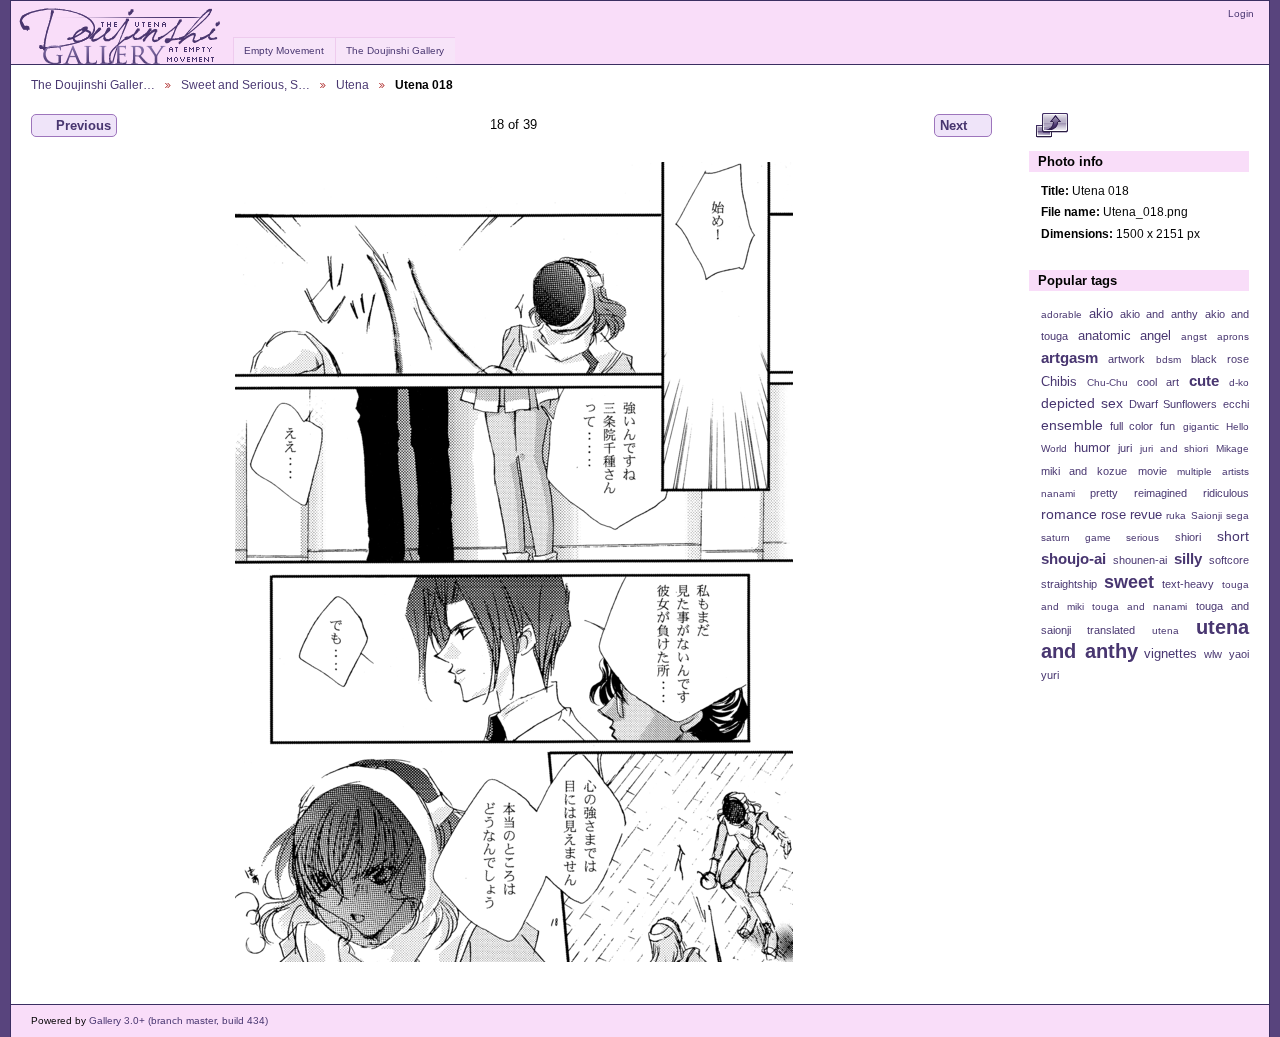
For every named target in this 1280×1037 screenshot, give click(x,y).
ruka (1176, 515)
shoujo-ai (1073, 558)
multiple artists (1213, 471)
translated (1111, 630)
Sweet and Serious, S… (245, 84)
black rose (1220, 359)
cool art (1158, 382)
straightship (1069, 584)
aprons (1233, 336)
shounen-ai (1140, 560)
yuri (1050, 675)
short (1233, 536)
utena (1165, 630)
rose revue (1131, 515)
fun (1167, 426)
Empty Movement (284, 50)
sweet (1129, 581)
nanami (1058, 493)
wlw (1213, 654)
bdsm (1168, 359)
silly (1188, 558)
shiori (1188, 537)
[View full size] (513, 562)
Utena (352, 84)
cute (1204, 380)
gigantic (1201, 426)
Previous (83, 125)
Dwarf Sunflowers (1173, 404)
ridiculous (1226, 493)
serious (1142, 537)
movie (1152, 471)
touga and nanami (1139, 606)
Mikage (1232, 448)
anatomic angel (1125, 336)
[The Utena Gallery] (121, 37)
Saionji (1206, 515)
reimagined (1160, 493)
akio (1101, 314)
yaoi (1239, 654)
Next (953, 125)
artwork (1126, 359)
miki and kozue (1084, 471)
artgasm (1069, 357)
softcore (1229, 560)
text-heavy (1188, 584)
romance (1069, 514)
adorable (1061, 314)
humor (1092, 448)
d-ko (1239, 382)
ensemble (1072, 425)
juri (1125, 448)
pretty (1104, 493)
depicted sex (1082, 403)
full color (1131, 426)
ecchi (1236, 404)
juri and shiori (1174, 448)
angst (1194, 336)
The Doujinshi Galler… (93, 84)
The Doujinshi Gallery (395, 50)
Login (1241, 13)
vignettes (1170, 654)
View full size (1051, 126)
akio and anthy (1158, 314)
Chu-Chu (1107, 382)
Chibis (1059, 382)
